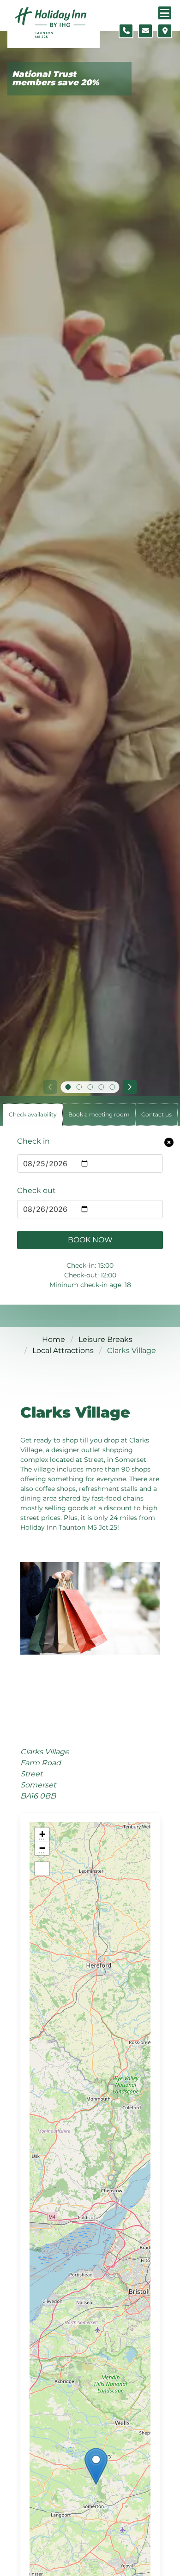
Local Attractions (63, 1350)
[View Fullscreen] (42, 1869)
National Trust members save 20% (56, 79)
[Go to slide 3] (90, 1087)
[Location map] (165, 31)
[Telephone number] (126, 31)
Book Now (90, 1240)
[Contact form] (145, 31)
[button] (96, 2466)
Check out (36, 1190)
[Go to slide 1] (68, 1087)
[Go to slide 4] (101, 1087)
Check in (33, 1141)
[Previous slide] (50, 1087)
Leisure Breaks (105, 1339)
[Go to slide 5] (112, 1087)
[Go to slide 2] (79, 1087)
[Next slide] (130, 1087)
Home (54, 1339)
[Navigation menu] (165, 13)
